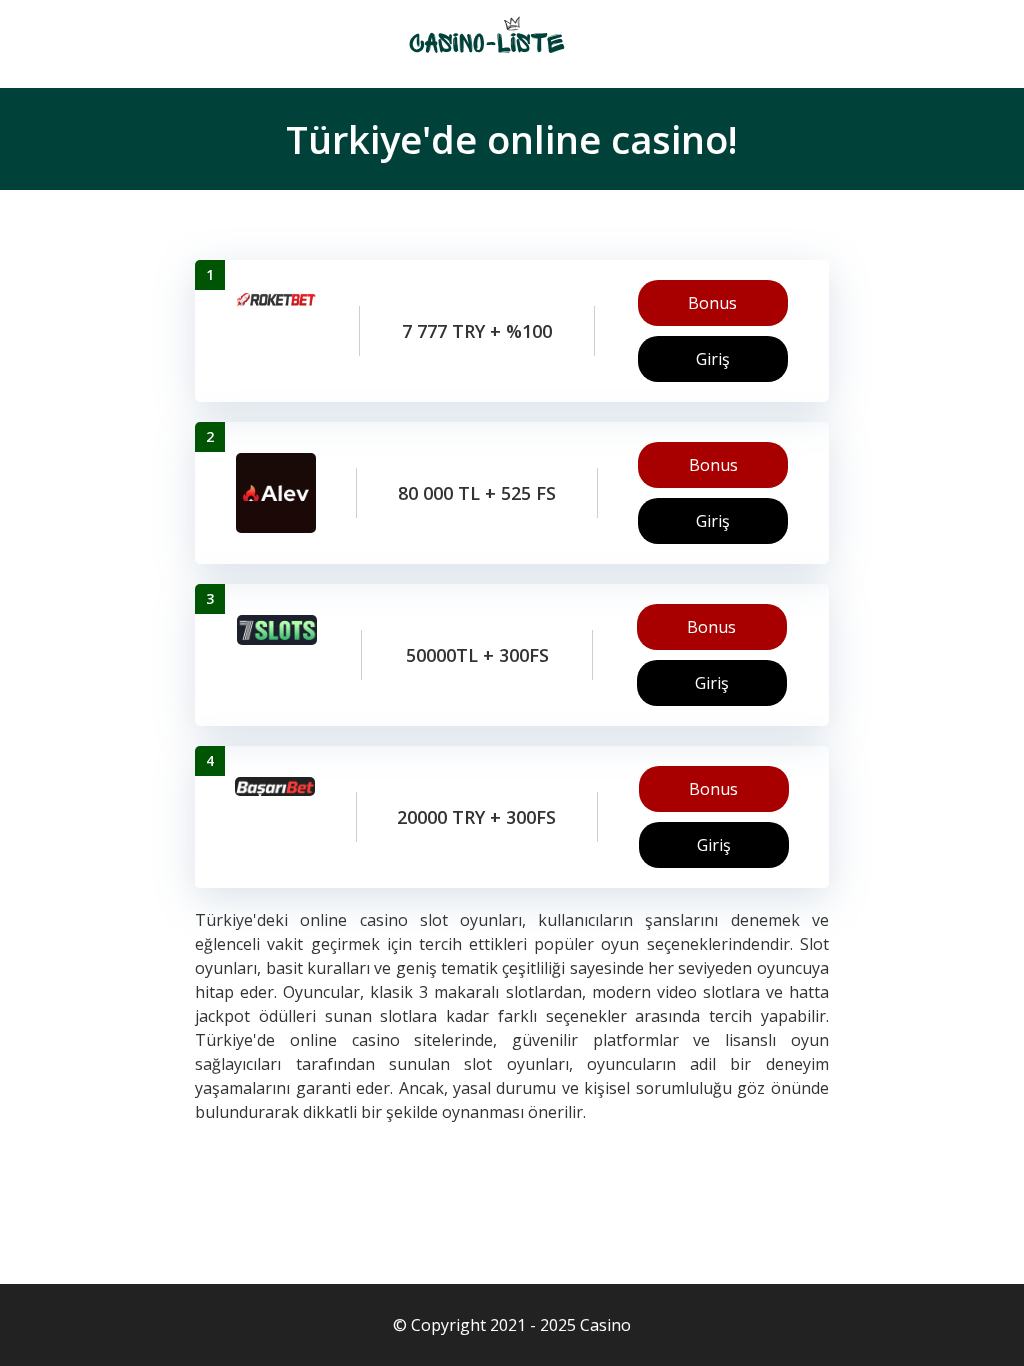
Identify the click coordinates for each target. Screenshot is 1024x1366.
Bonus (712, 303)
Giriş (713, 359)
